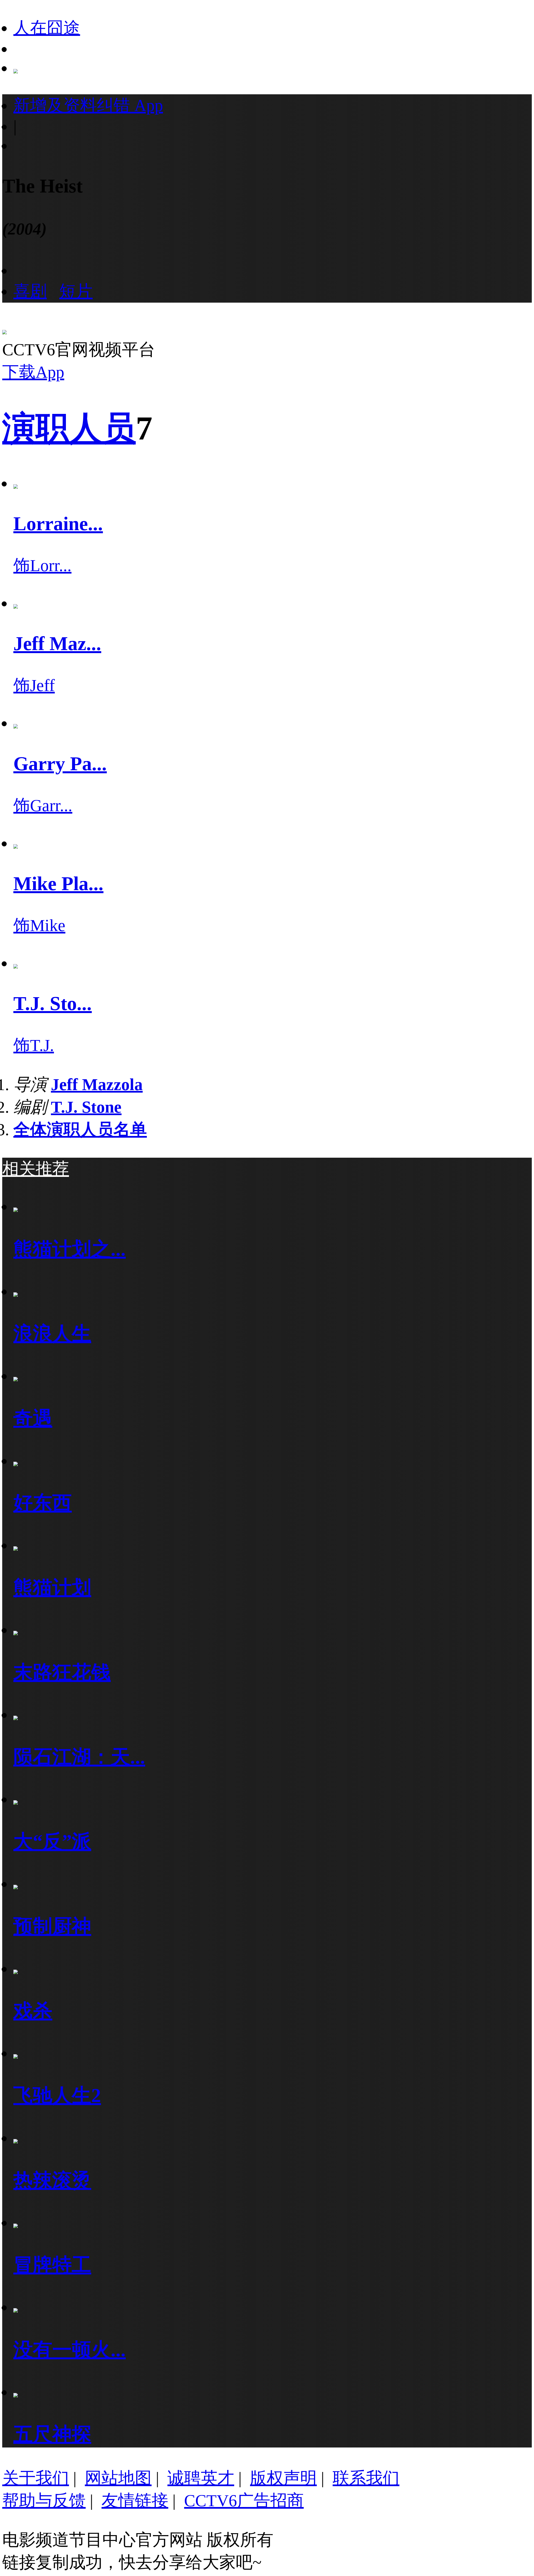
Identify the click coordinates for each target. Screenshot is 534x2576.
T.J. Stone (86, 1107)
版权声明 (283, 2478)
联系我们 (366, 2478)
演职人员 (69, 428)
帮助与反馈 (44, 2501)
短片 (76, 291)
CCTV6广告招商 (244, 2501)
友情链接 (135, 2501)
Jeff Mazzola (97, 1085)
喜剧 (30, 291)
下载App (33, 372)
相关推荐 (36, 1169)
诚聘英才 (201, 2478)
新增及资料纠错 (88, 105)
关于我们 (36, 2478)
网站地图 (118, 2478)
